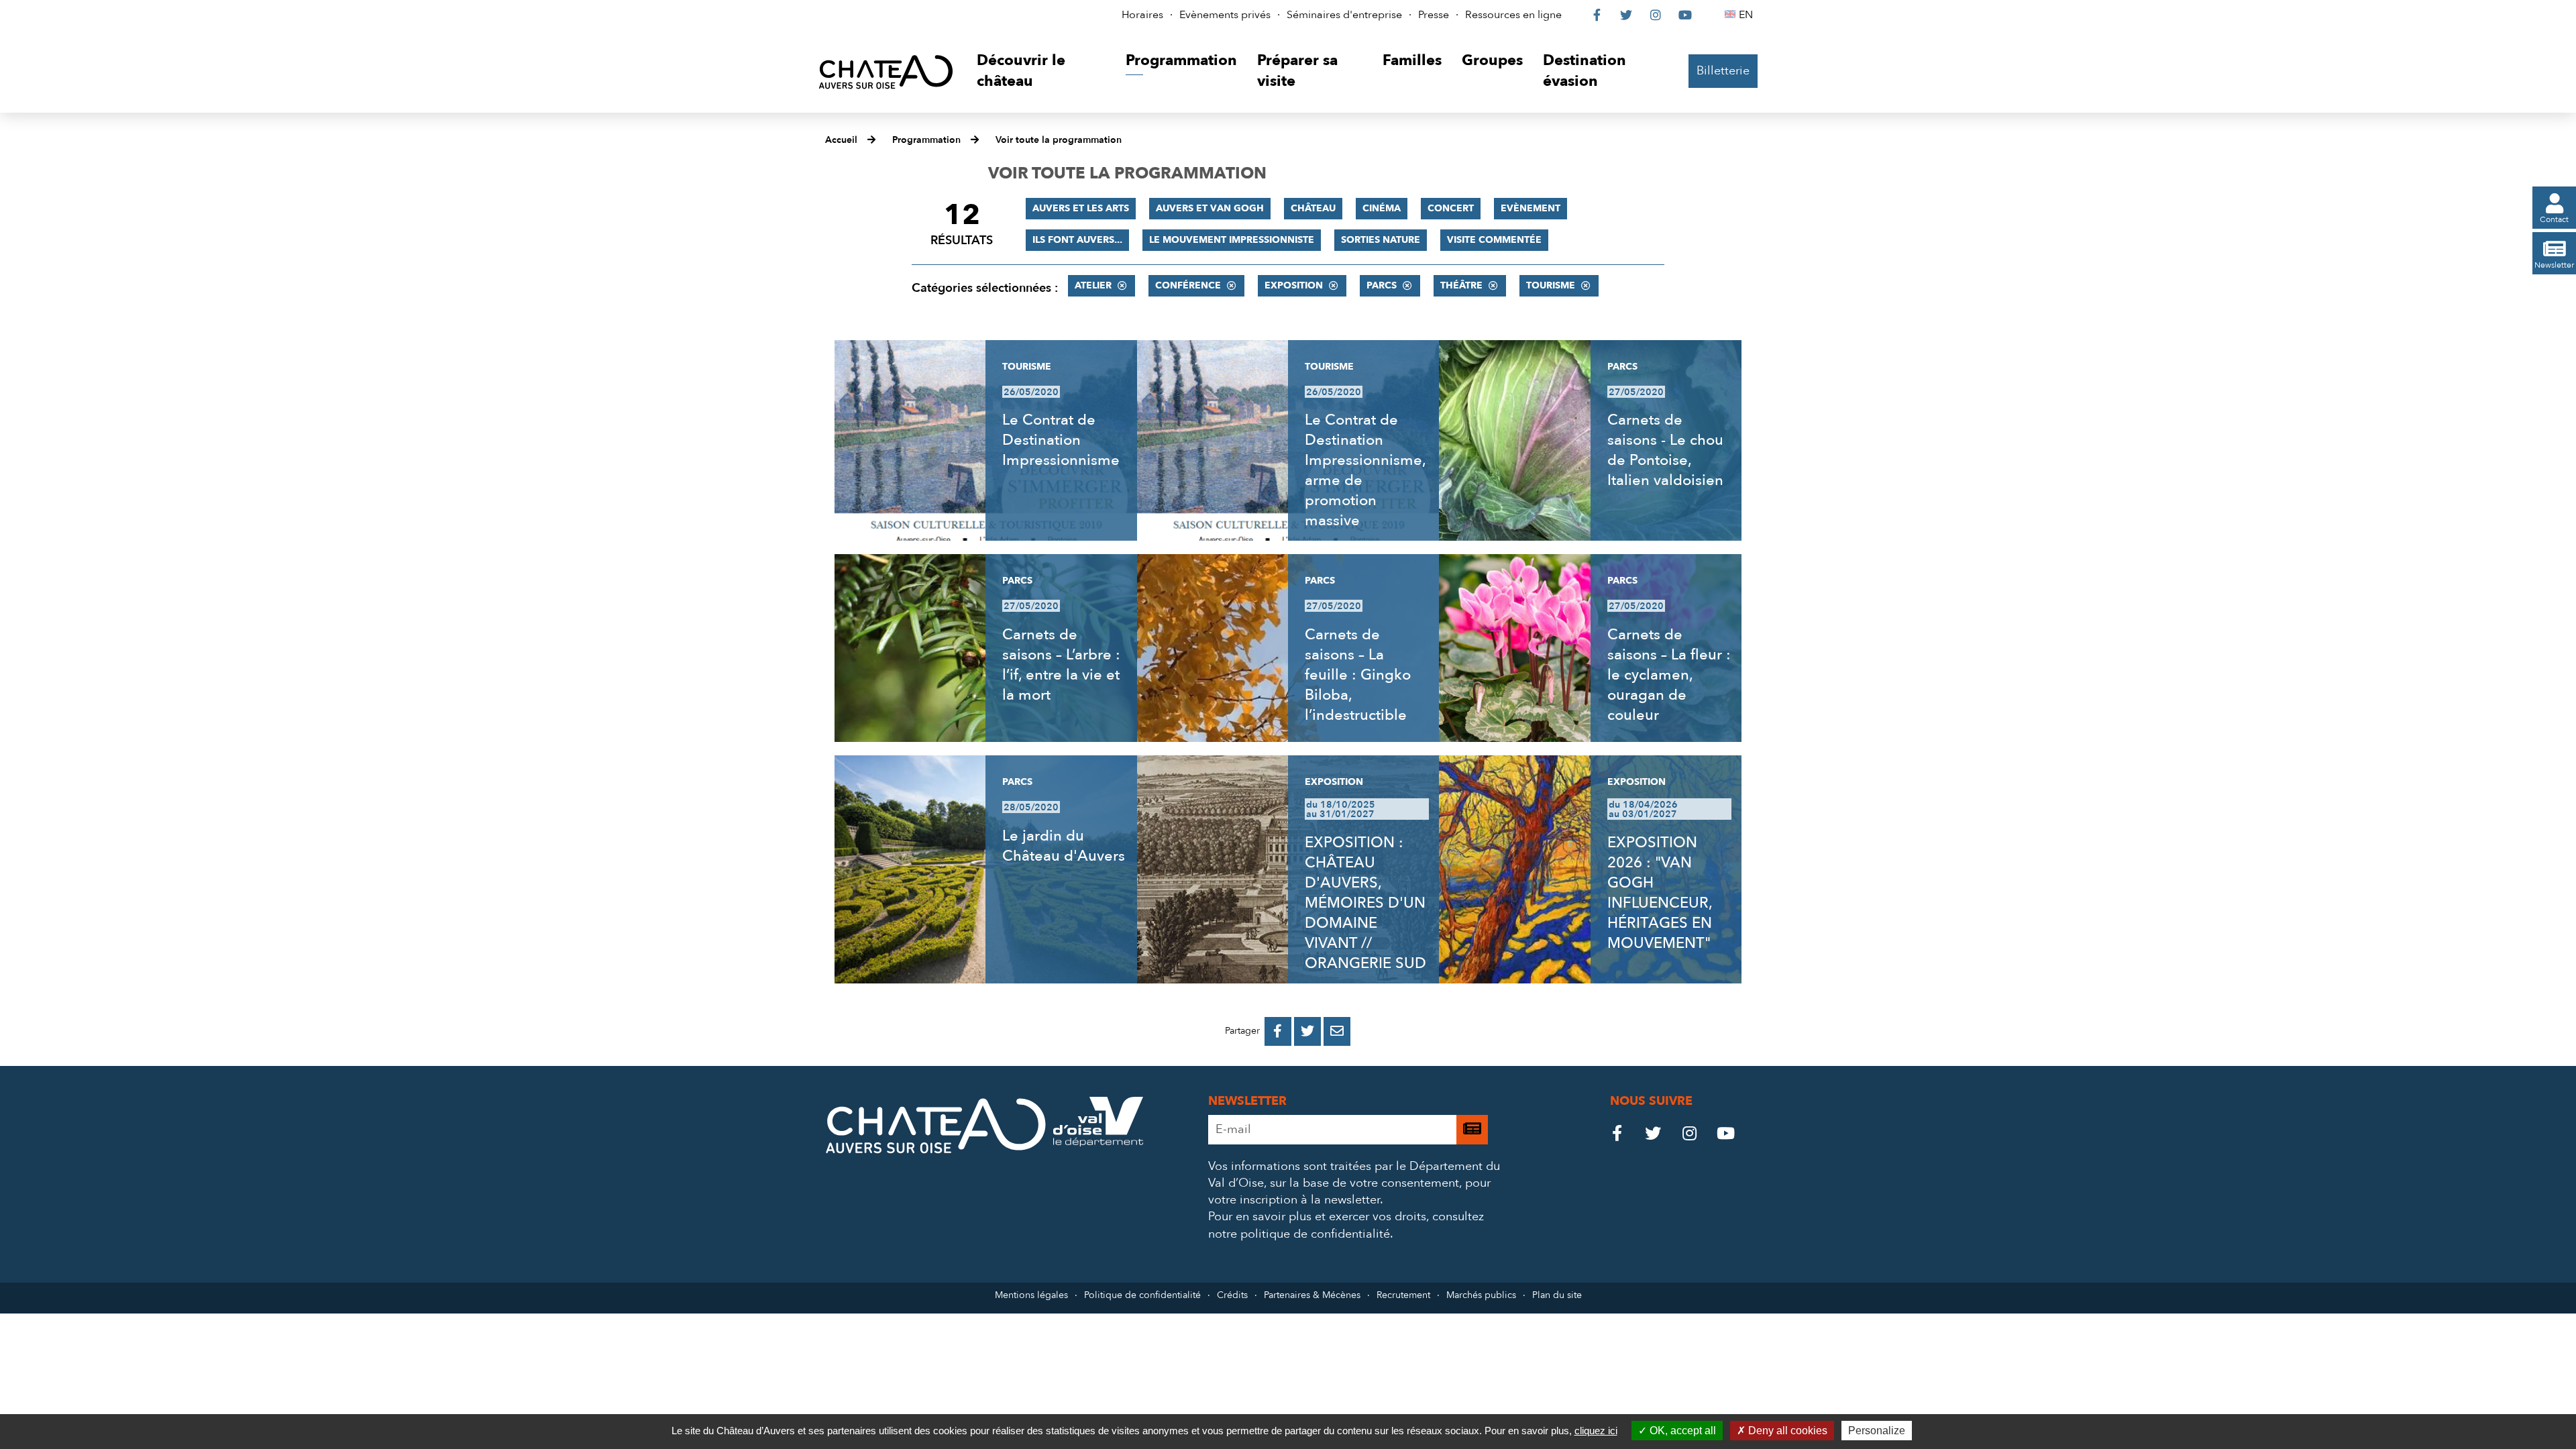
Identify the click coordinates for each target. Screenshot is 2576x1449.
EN (1748, 15)
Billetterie (1723, 71)
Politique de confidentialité (1142, 1295)
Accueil (841, 140)
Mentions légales (1031, 1295)
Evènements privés (1225, 15)
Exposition (1294, 285)
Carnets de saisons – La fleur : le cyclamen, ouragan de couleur (1669, 675)
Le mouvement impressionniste (1232, 240)
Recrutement (1403, 1295)
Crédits (1232, 1295)
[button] (1041, 71)
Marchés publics (1481, 1295)
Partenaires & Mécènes (1312, 1295)
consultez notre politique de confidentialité (1346, 1225)
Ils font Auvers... (1077, 240)
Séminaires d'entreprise (1344, 15)
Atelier (1093, 285)
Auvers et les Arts (1081, 208)
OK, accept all (1681, 1431)
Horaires (1142, 15)
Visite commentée (1494, 240)
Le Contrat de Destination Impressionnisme (1061, 440)
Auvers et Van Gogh (1210, 208)
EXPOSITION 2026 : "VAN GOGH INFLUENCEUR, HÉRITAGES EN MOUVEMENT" (1660, 893)
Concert (1451, 208)
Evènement (1531, 208)
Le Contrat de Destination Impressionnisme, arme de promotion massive (1365, 470)
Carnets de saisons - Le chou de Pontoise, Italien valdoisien (1665, 450)
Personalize (1877, 1431)
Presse (1434, 15)
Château (1313, 208)
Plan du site (1557, 1295)
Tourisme (1551, 285)
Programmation (926, 140)
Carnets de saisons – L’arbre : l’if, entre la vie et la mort (1061, 665)
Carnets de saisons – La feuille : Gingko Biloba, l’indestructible (1358, 675)
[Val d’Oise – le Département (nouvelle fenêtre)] (1098, 1143)
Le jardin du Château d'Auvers (1064, 846)
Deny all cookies (1786, 1431)
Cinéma (1382, 208)
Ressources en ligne (1513, 15)
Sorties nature (1381, 240)
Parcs (1382, 285)
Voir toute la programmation (1059, 140)
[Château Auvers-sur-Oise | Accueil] (886, 71)
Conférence (1188, 285)
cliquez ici (1596, 1431)
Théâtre (1461, 285)
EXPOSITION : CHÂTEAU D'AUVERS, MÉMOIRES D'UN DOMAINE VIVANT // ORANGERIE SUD (1365, 903)
